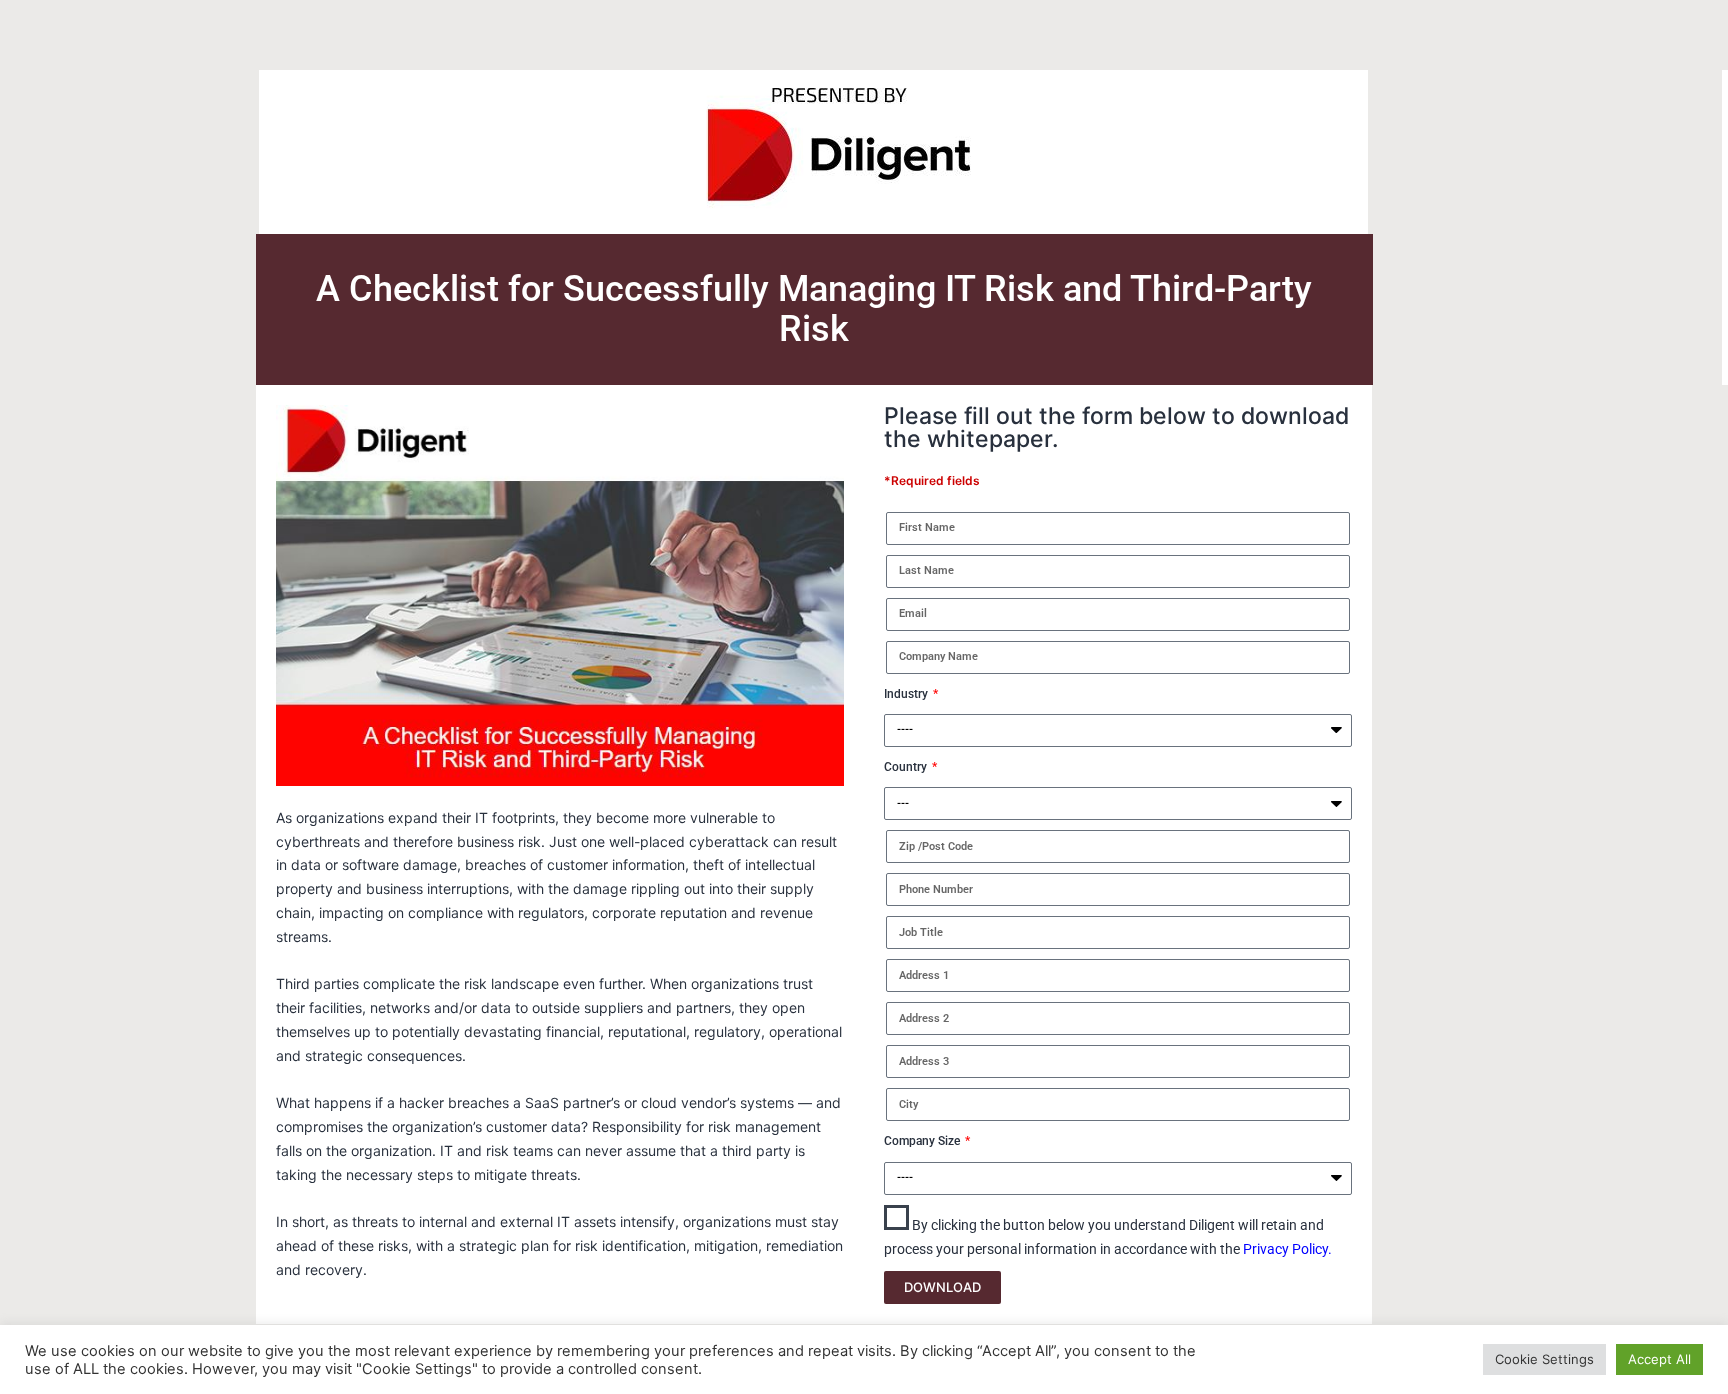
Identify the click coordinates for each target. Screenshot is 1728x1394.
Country (907, 767)
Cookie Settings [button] (1544, 1359)
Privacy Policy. (1287, 1249)
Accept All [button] (1659, 1359)
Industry (907, 694)
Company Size (923, 1141)
